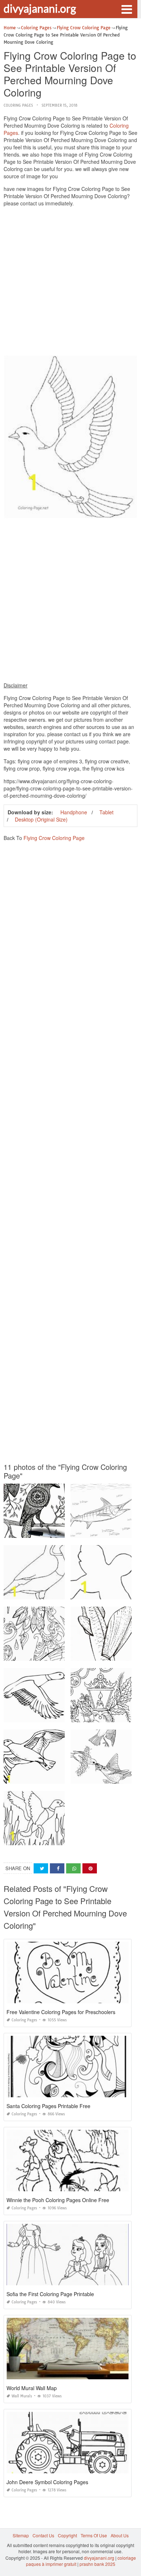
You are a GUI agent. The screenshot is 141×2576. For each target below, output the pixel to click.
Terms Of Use (94, 2535)
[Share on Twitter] (41, 1869)
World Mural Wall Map (32, 2388)
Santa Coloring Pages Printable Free (48, 2106)
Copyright (67, 2535)
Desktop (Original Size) (41, 819)
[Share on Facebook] (57, 1869)
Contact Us (43, 2535)
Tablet (106, 812)
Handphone (74, 812)
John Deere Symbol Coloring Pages (47, 2482)
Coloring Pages (18, 105)
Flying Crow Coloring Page (54, 838)
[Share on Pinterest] (90, 1869)
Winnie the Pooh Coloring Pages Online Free (58, 2200)
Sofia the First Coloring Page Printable (50, 2294)
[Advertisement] (70, 283)
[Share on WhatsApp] (73, 1869)
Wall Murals (22, 2396)
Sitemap (21, 2535)
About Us (120, 2535)
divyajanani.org (40, 8)
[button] (127, 9)
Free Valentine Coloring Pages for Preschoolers (61, 2012)
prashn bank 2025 (97, 2564)
